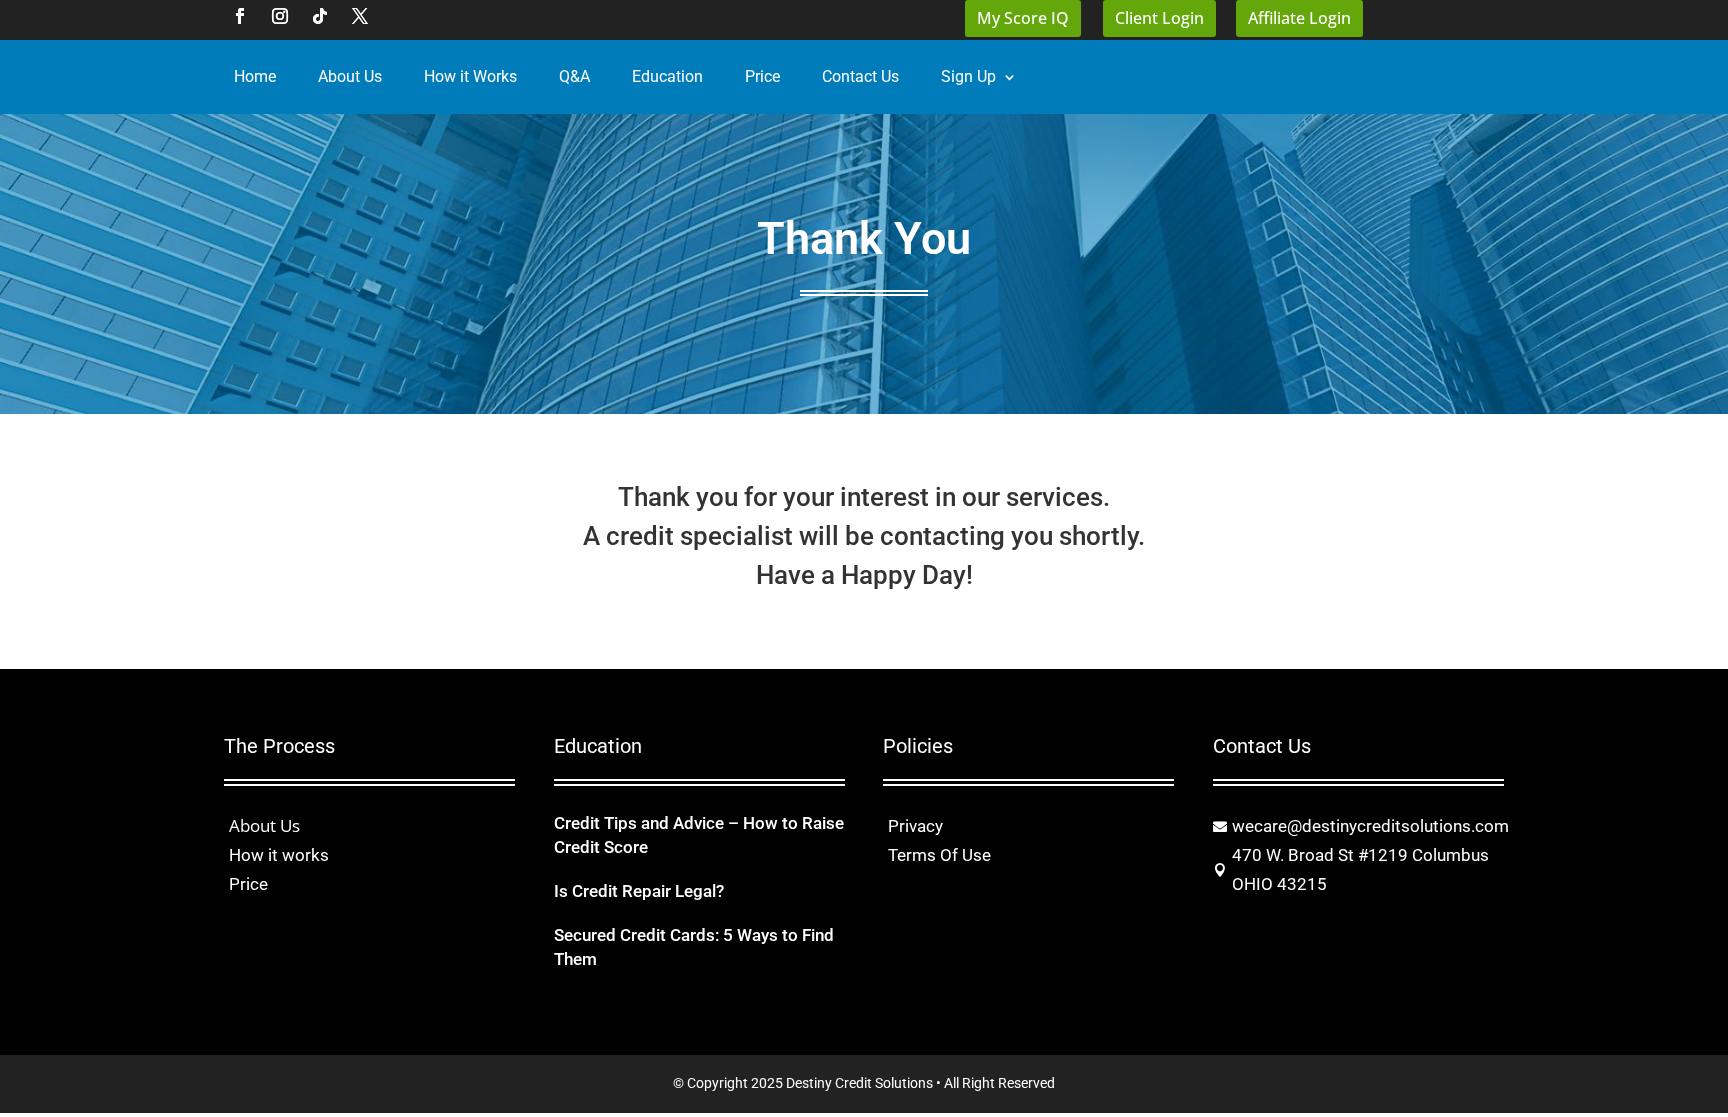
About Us (350, 76)
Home (255, 76)
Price (762, 76)
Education (667, 76)
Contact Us (860, 76)
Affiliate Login (1299, 18)
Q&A (574, 76)
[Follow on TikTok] (320, 16)
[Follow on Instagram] (280, 16)
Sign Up (968, 76)
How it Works (470, 76)
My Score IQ (1023, 18)
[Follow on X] (360, 16)
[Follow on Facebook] (240, 16)
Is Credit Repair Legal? (639, 891)
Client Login (1159, 18)
